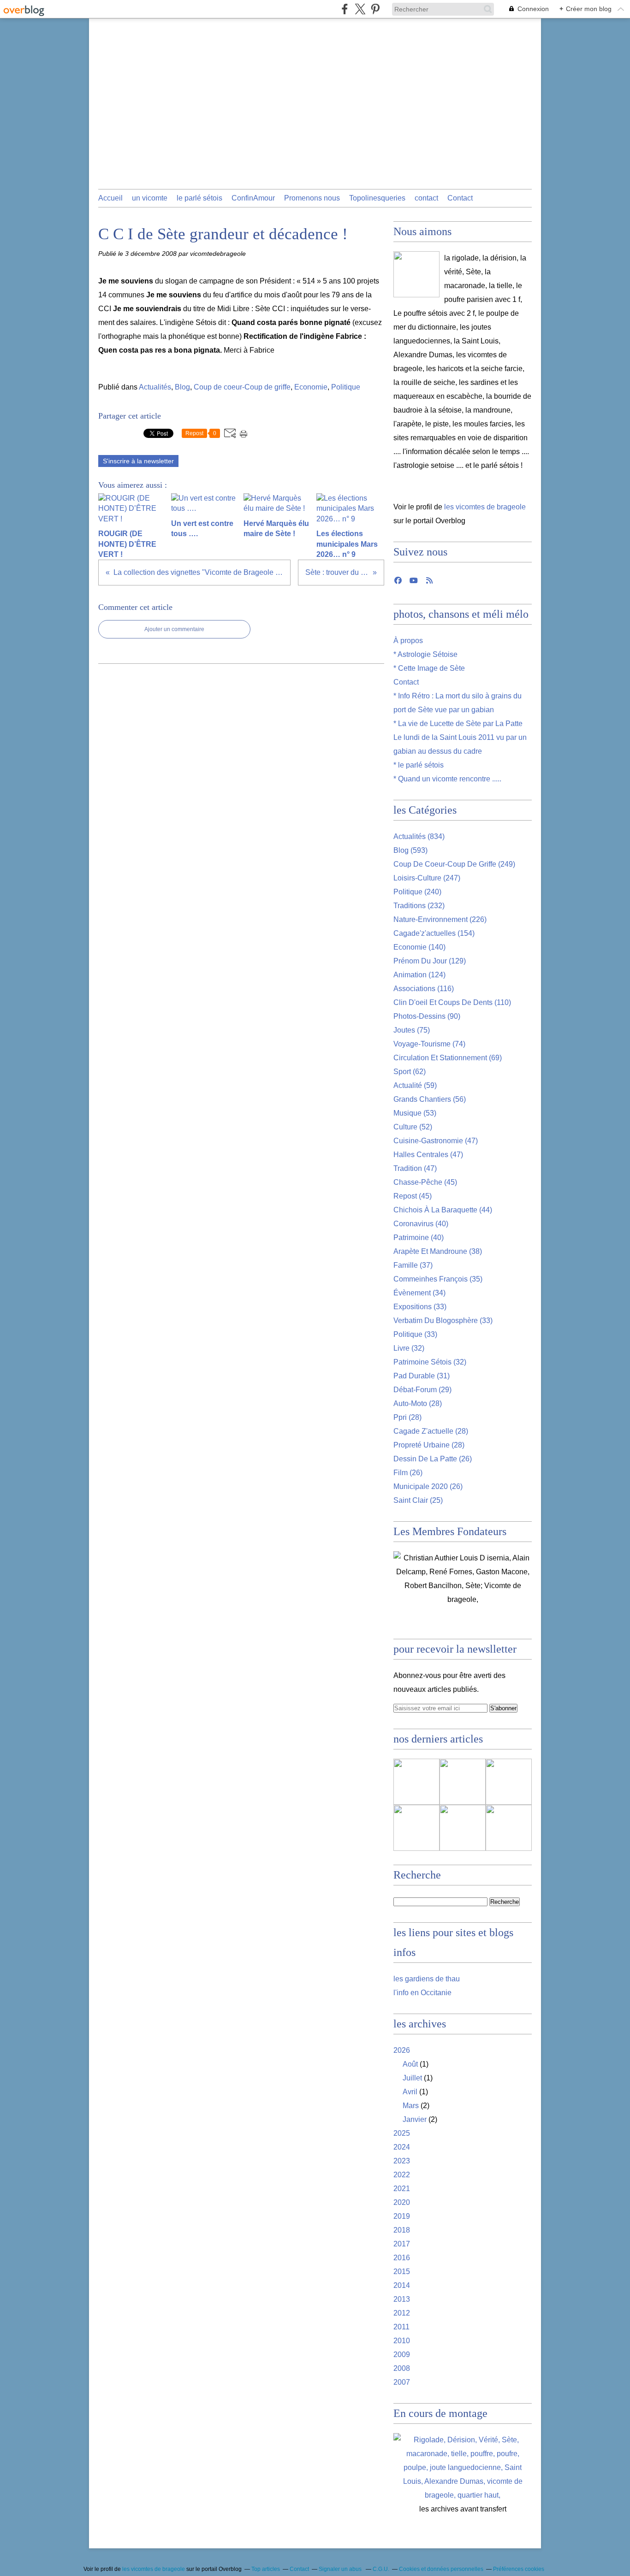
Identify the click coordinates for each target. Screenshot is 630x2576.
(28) (418, 1403)
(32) (409, 1348)
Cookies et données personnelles (441, 2569)
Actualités (155, 387)
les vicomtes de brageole (485, 507)
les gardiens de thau (427, 1979)
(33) (420, 1307)
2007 (402, 2382)
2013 (402, 2299)
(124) (419, 975)
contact (426, 198)
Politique (346, 387)
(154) (434, 933)
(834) (419, 836)
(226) (440, 919)
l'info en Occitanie (422, 1993)
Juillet (412, 2078)
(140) (419, 947)
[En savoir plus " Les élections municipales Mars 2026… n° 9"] (509, 1828)
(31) (422, 1376)
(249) (454, 864)
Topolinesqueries (377, 198)
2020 (402, 2202)
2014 (402, 2285)
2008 (402, 2368)
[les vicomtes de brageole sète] (416, 274)
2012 (402, 2313)
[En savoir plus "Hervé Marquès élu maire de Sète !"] (416, 1828)
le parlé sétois (199, 198)
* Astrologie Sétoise (425, 654)
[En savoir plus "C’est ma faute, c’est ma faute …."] (416, 1782)
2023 (402, 2161)
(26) (433, 1459)
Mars (411, 2106)
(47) (436, 1141)
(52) (413, 1127)
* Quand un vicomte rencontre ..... (447, 779)
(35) (438, 1279)
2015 (402, 2272)
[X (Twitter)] (360, 9)
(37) (413, 1265)
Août (410, 2064)
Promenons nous (312, 198)
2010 (402, 2341)
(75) (412, 1030)
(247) (427, 878)
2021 (402, 2189)
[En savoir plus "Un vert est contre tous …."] (509, 1782)
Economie (311, 387)
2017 (402, 2244)
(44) (443, 1210)
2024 (402, 2147)
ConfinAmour (253, 198)
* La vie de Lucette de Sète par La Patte (458, 724)
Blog (182, 387)
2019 (402, 2216)
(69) (448, 1058)
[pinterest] (375, 9)
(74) (429, 1044)
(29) (422, 1390)
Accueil (110, 198)
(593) (410, 850)
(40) (421, 1224)
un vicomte (150, 198)
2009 (402, 2354)
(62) (410, 1072)
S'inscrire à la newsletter (138, 461)
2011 (401, 2327)
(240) (417, 892)
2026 (402, 2050)
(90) (427, 1016)
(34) (419, 1293)
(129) (430, 961)
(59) (415, 1085)
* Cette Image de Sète (429, 668)
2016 (402, 2258)
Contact (460, 198)
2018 (402, 2230)
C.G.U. (381, 2569)
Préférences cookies (519, 2569)
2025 (402, 2133)
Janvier (415, 2119)
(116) (424, 989)
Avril (410, 2092)
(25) (418, 1500)
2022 (402, 2175)
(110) (452, 1002)
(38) (438, 1251)
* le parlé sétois (419, 765)
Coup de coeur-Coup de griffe (242, 387)
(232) (419, 906)
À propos (408, 641)
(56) (430, 1099)
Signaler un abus (341, 2569)
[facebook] (345, 9)
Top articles (266, 2569)
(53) (415, 1113)
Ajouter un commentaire (174, 629)
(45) (425, 1182)
